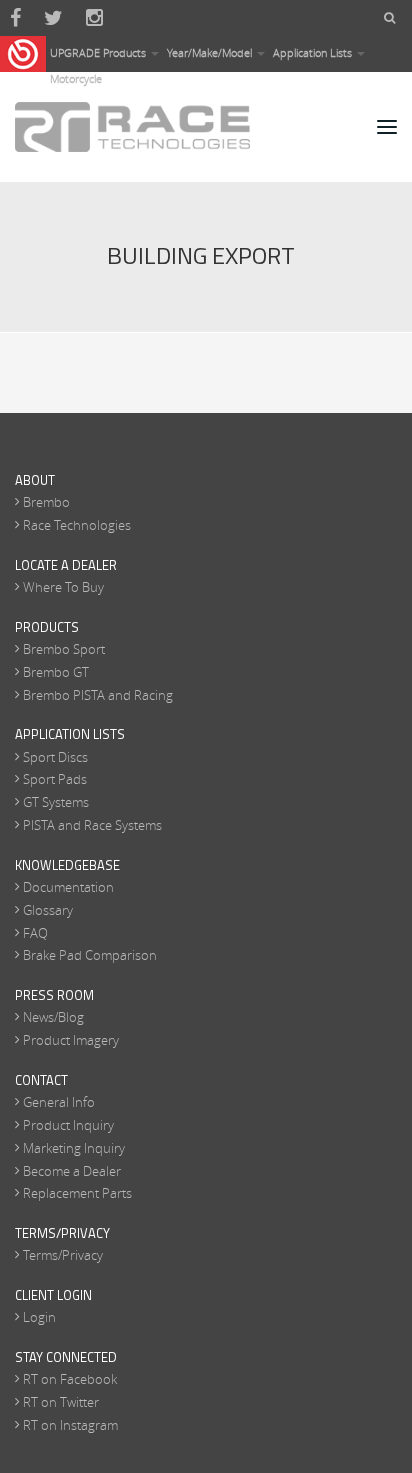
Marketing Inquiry (74, 1148)
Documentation (68, 887)
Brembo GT (56, 672)
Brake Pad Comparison (90, 955)
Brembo (46, 502)
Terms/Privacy (63, 1255)
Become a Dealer (72, 1171)
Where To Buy (63, 587)
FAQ (35, 933)
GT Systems (56, 802)
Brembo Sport (64, 649)
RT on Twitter (61, 1402)
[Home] (132, 127)
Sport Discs (55, 757)
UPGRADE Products (99, 52)
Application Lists (314, 52)
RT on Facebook (70, 1379)
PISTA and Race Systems (92, 825)
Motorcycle (76, 78)
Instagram (94, 18)
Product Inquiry (68, 1125)
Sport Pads (55, 779)
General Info (59, 1102)
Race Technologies (77, 525)
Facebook (15, 18)
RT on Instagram (70, 1425)
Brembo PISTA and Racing (98, 695)
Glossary (48, 910)
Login (39, 1317)
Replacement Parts (77, 1193)
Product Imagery (71, 1040)
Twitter (53, 18)
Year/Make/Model (211, 52)
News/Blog (53, 1017)
